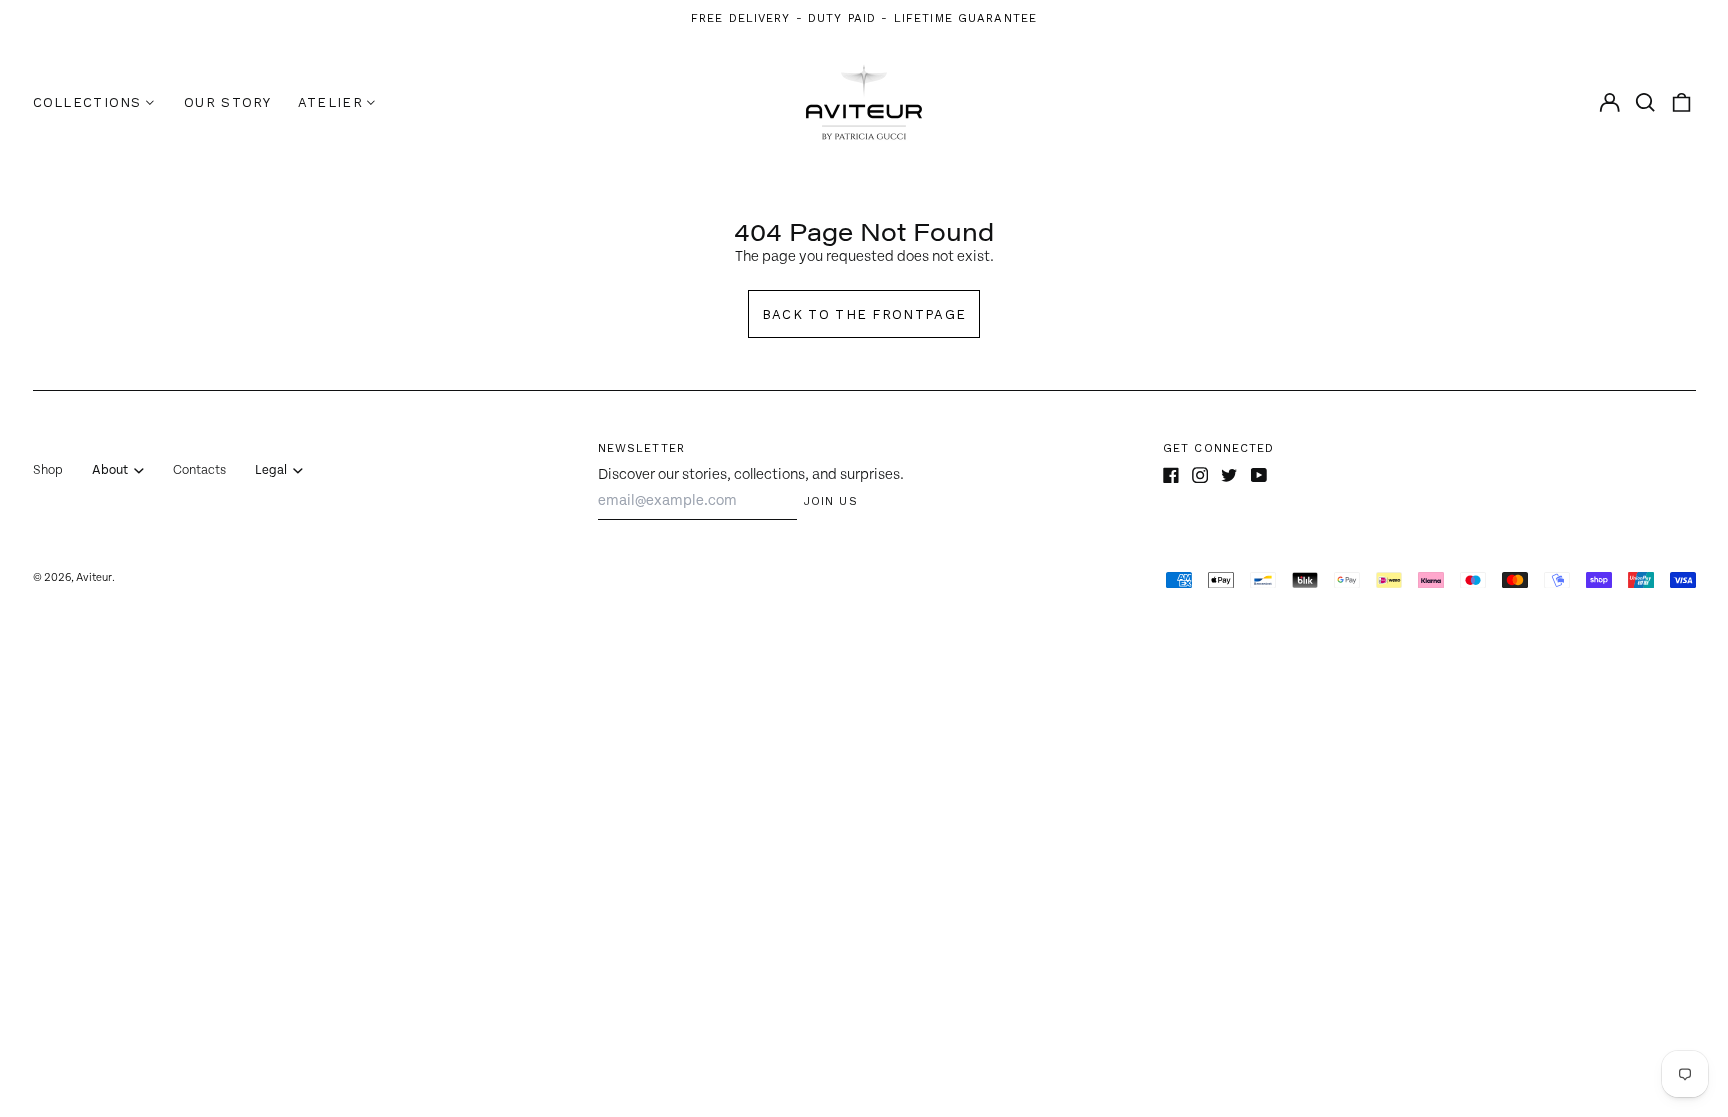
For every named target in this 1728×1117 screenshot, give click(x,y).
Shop (48, 470)
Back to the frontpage (864, 314)
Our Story (228, 102)
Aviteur (94, 577)
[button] (1645, 102)
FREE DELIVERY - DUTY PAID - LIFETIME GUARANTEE (864, 18)
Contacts (199, 470)
